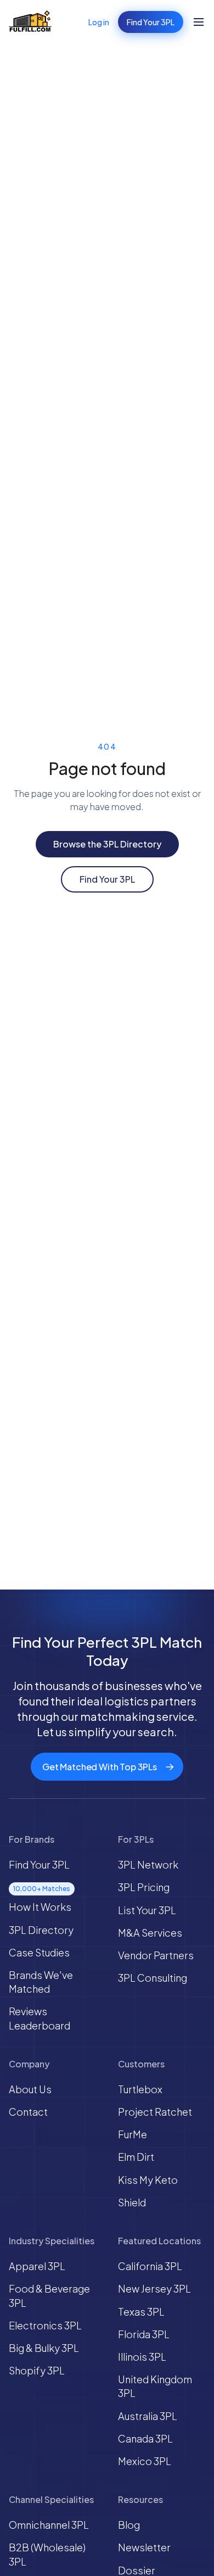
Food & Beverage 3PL (49, 2295)
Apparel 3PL (37, 2266)
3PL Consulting (153, 1978)
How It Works (40, 1907)
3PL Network (148, 1864)
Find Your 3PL (151, 22)
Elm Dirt (136, 2157)
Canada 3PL (145, 2438)
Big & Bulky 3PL (44, 2348)
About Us (30, 2089)
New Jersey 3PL (154, 2288)
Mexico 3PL (145, 2461)
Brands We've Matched (41, 1982)
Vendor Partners (156, 1955)
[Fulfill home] (30, 22)
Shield (132, 2202)
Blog (129, 2525)
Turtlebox (140, 2089)
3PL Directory (41, 1930)
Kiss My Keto (148, 2180)
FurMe (133, 2134)
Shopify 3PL (37, 2370)
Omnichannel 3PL (49, 2525)
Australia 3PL (148, 2416)
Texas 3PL (141, 2312)
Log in (99, 22)
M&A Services (150, 1933)
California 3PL (150, 2266)
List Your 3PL (147, 1910)
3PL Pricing (144, 1887)
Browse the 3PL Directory (107, 844)
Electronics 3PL (45, 2325)
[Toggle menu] (199, 22)
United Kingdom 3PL (155, 2386)
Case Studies (39, 1952)
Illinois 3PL (142, 2357)
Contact (28, 2112)
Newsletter (144, 2547)
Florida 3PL (144, 2334)
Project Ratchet (155, 2112)
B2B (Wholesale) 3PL (47, 2554)
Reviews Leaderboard (40, 2018)
